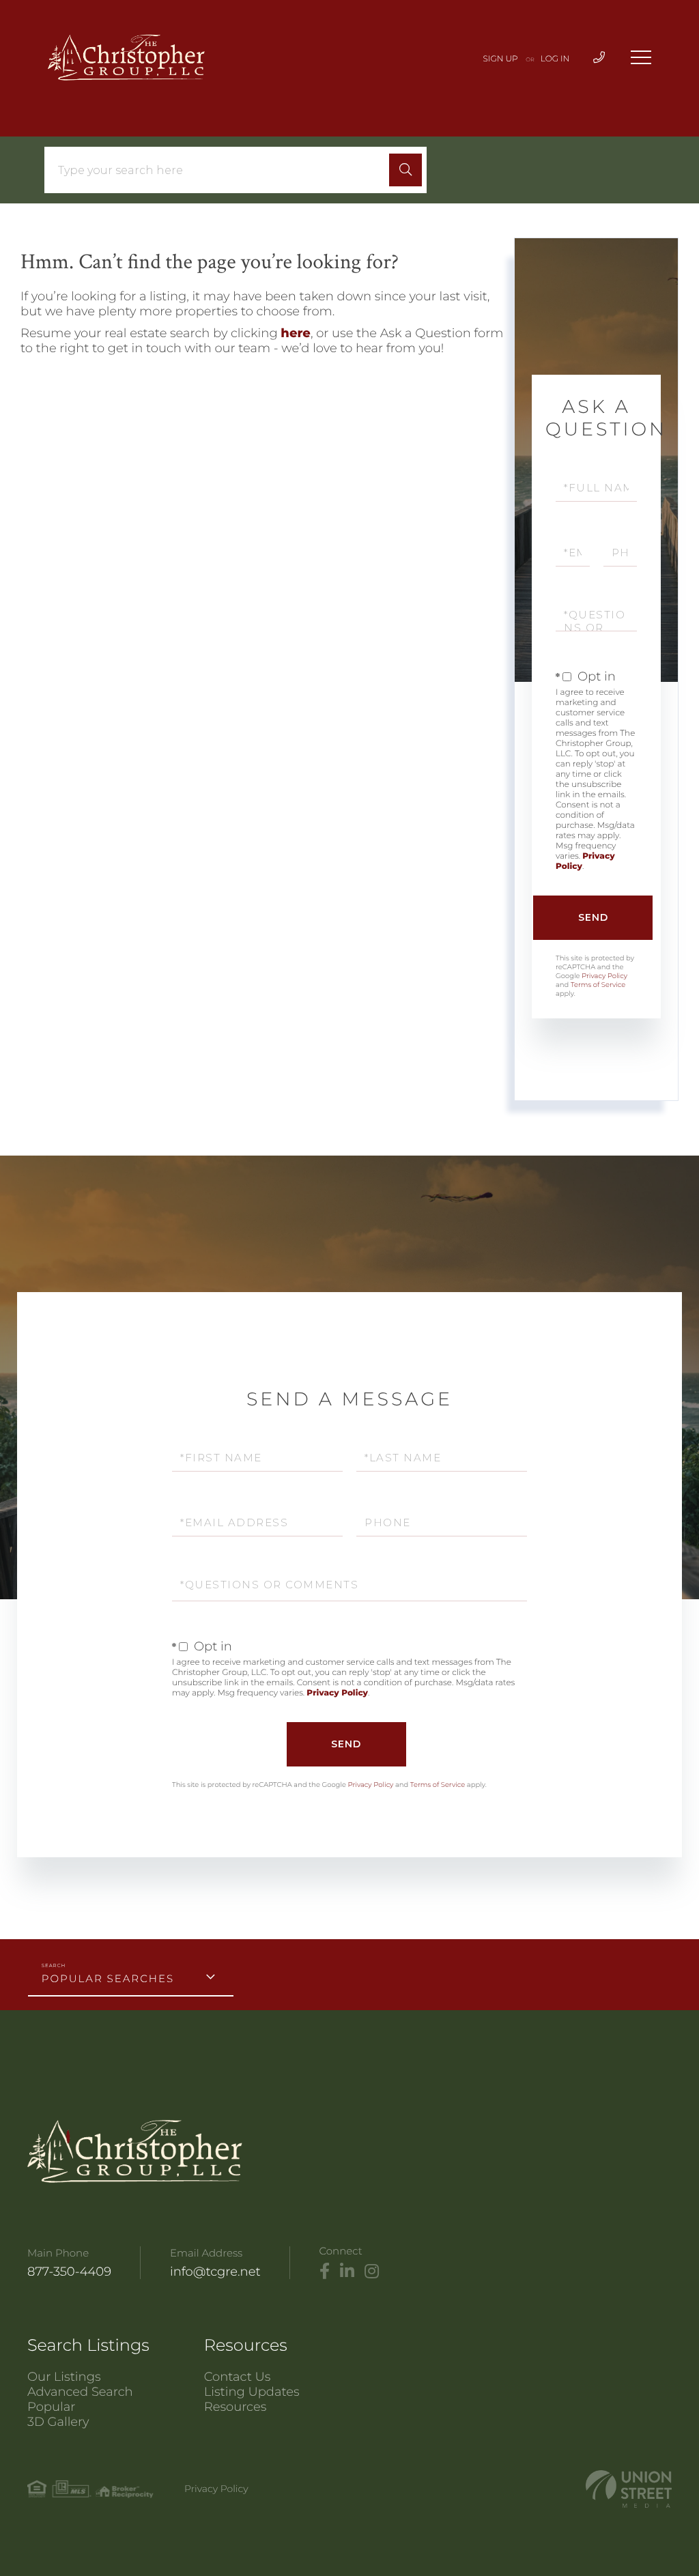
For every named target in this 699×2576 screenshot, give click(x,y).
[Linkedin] (347, 2272)
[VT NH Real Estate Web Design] (629, 2489)
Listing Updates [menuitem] (252, 2392)
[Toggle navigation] (641, 57)
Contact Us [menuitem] (238, 2377)
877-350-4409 (69, 2272)
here (296, 333)
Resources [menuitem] (236, 2407)
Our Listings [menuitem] (64, 2377)
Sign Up (501, 59)
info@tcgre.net (215, 2272)
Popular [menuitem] (51, 2407)
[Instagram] (372, 2272)
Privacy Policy (604, 976)
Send (593, 917)
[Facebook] (325, 2272)
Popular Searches (108, 1978)
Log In (555, 59)
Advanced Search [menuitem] (80, 2392)
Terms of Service (598, 985)
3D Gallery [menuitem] (58, 2422)
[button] (405, 170)
